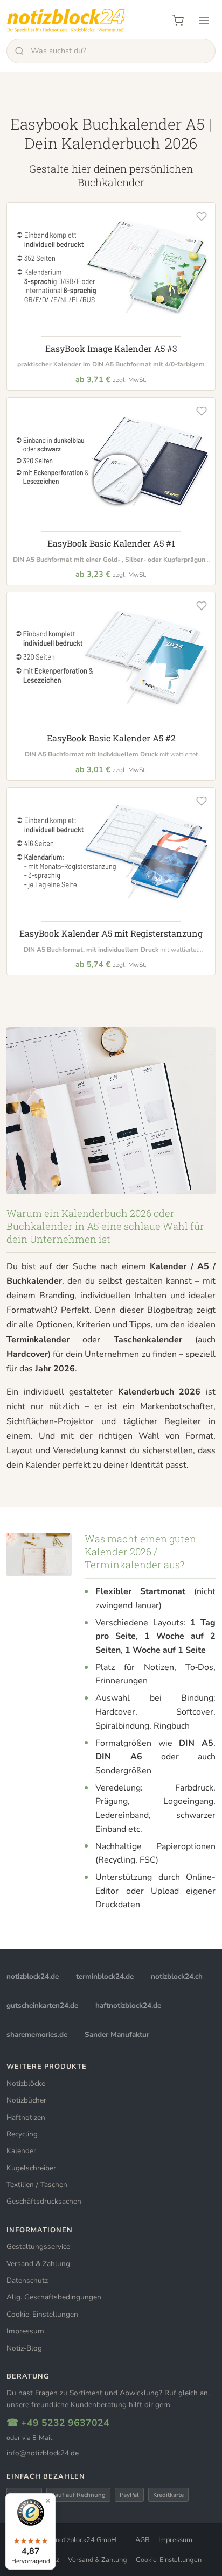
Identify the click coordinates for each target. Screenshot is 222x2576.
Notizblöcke (26, 2083)
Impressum (25, 2331)
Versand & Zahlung (38, 2264)
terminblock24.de (105, 1976)
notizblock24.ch (177, 1976)
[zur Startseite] (66, 20)
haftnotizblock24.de (128, 2005)
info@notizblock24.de (43, 2453)
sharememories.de (37, 2034)
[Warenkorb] (178, 20)
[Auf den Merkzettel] (202, 216)
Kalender (21, 2151)
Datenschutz (27, 2280)
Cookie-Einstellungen (42, 2314)
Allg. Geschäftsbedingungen (54, 2297)
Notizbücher (26, 2100)
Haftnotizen (26, 2117)
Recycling (22, 2134)
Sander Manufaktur (117, 2034)
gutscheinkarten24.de (42, 2005)
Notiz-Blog (24, 2348)
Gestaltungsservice (38, 2246)
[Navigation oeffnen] (204, 20)
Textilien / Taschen (37, 2185)
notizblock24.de (33, 1976)
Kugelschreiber (31, 2168)
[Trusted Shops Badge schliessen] (48, 2501)
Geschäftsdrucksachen (44, 2201)
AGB (143, 2540)
